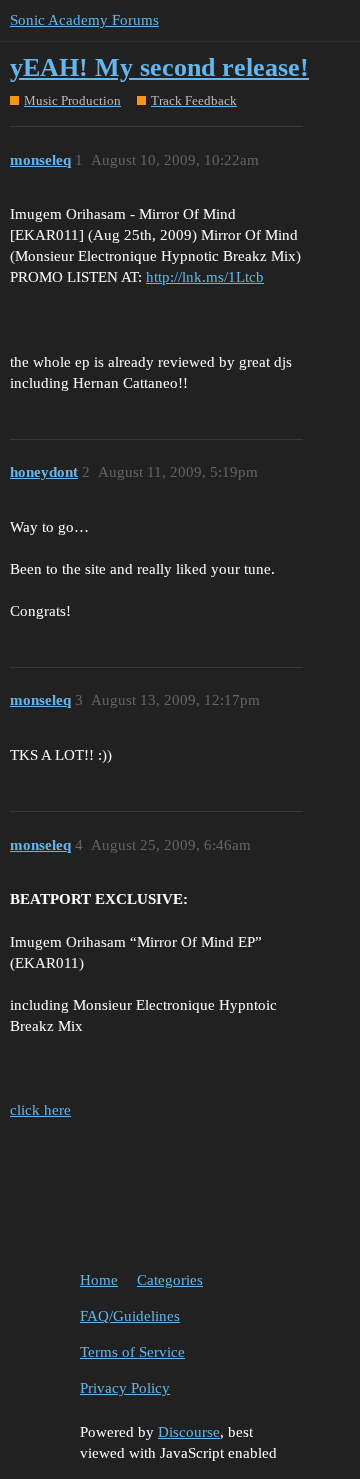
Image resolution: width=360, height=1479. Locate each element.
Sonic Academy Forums (84, 20)
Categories (170, 1280)
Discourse (189, 1432)
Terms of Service (132, 1352)
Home (99, 1280)
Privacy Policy (125, 1388)
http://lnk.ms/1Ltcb (205, 277)
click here (40, 1110)
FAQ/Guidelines (130, 1316)
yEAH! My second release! (159, 67)
